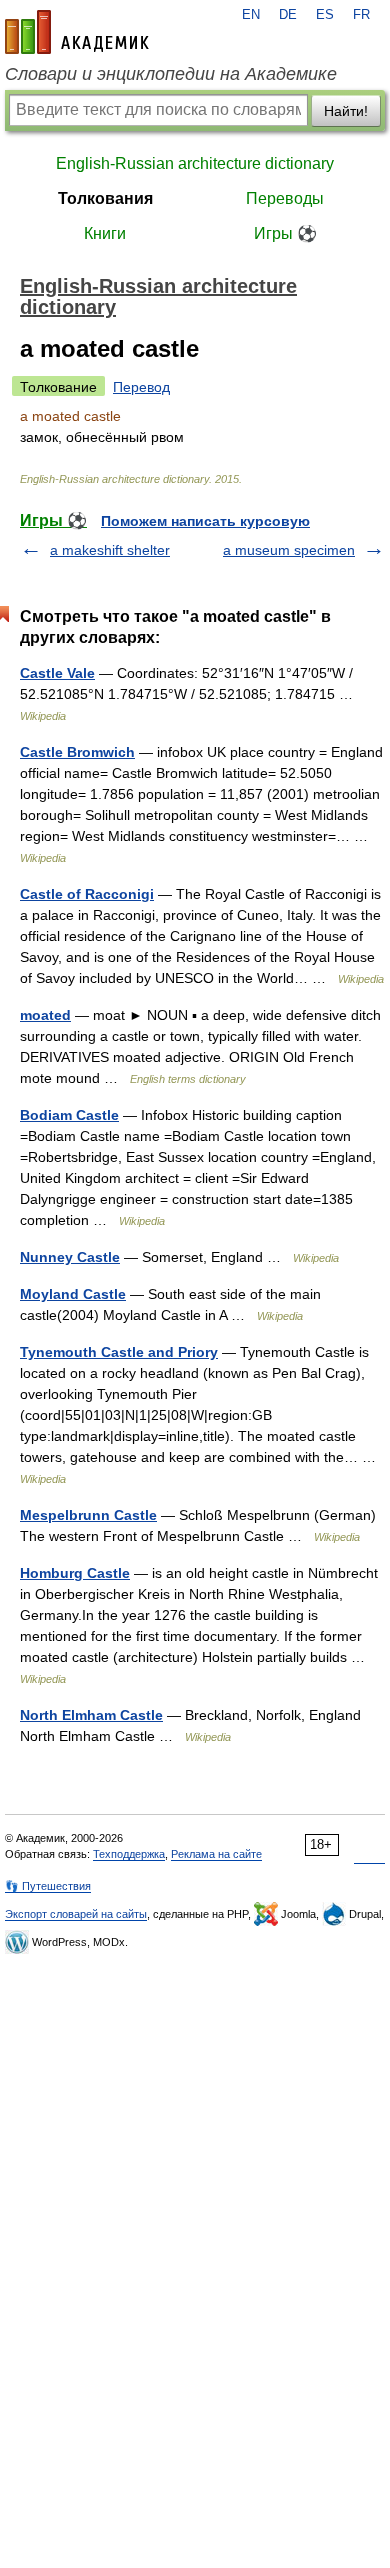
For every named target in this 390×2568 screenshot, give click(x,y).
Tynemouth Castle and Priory (119, 1352)
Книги (105, 233)
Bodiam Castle (69, 1115)
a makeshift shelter (110, 550)
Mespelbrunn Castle (88, 1515)
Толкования (105, 198)
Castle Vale (57, 673)
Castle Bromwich (77, 752)
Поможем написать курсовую (205, 521)
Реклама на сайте (216, 1854)
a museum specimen (289, 550)
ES (325, 15)
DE (288, 15)
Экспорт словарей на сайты (76, 1914)
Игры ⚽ (285, 233)
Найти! (346, 111)
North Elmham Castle (91, 1715)
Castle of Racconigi (87, 894)
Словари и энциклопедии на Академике (171, 74)
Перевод (141, 387)
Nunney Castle (70, 1257)
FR (361, 15)
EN (251, 15)
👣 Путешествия (48, 1886)
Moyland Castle (73, 1294)
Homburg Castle (75, 1573)
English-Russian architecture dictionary (195, 163)
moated (45, 1015)
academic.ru (77, 32)
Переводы (285, 198)
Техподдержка (129, 1854)
